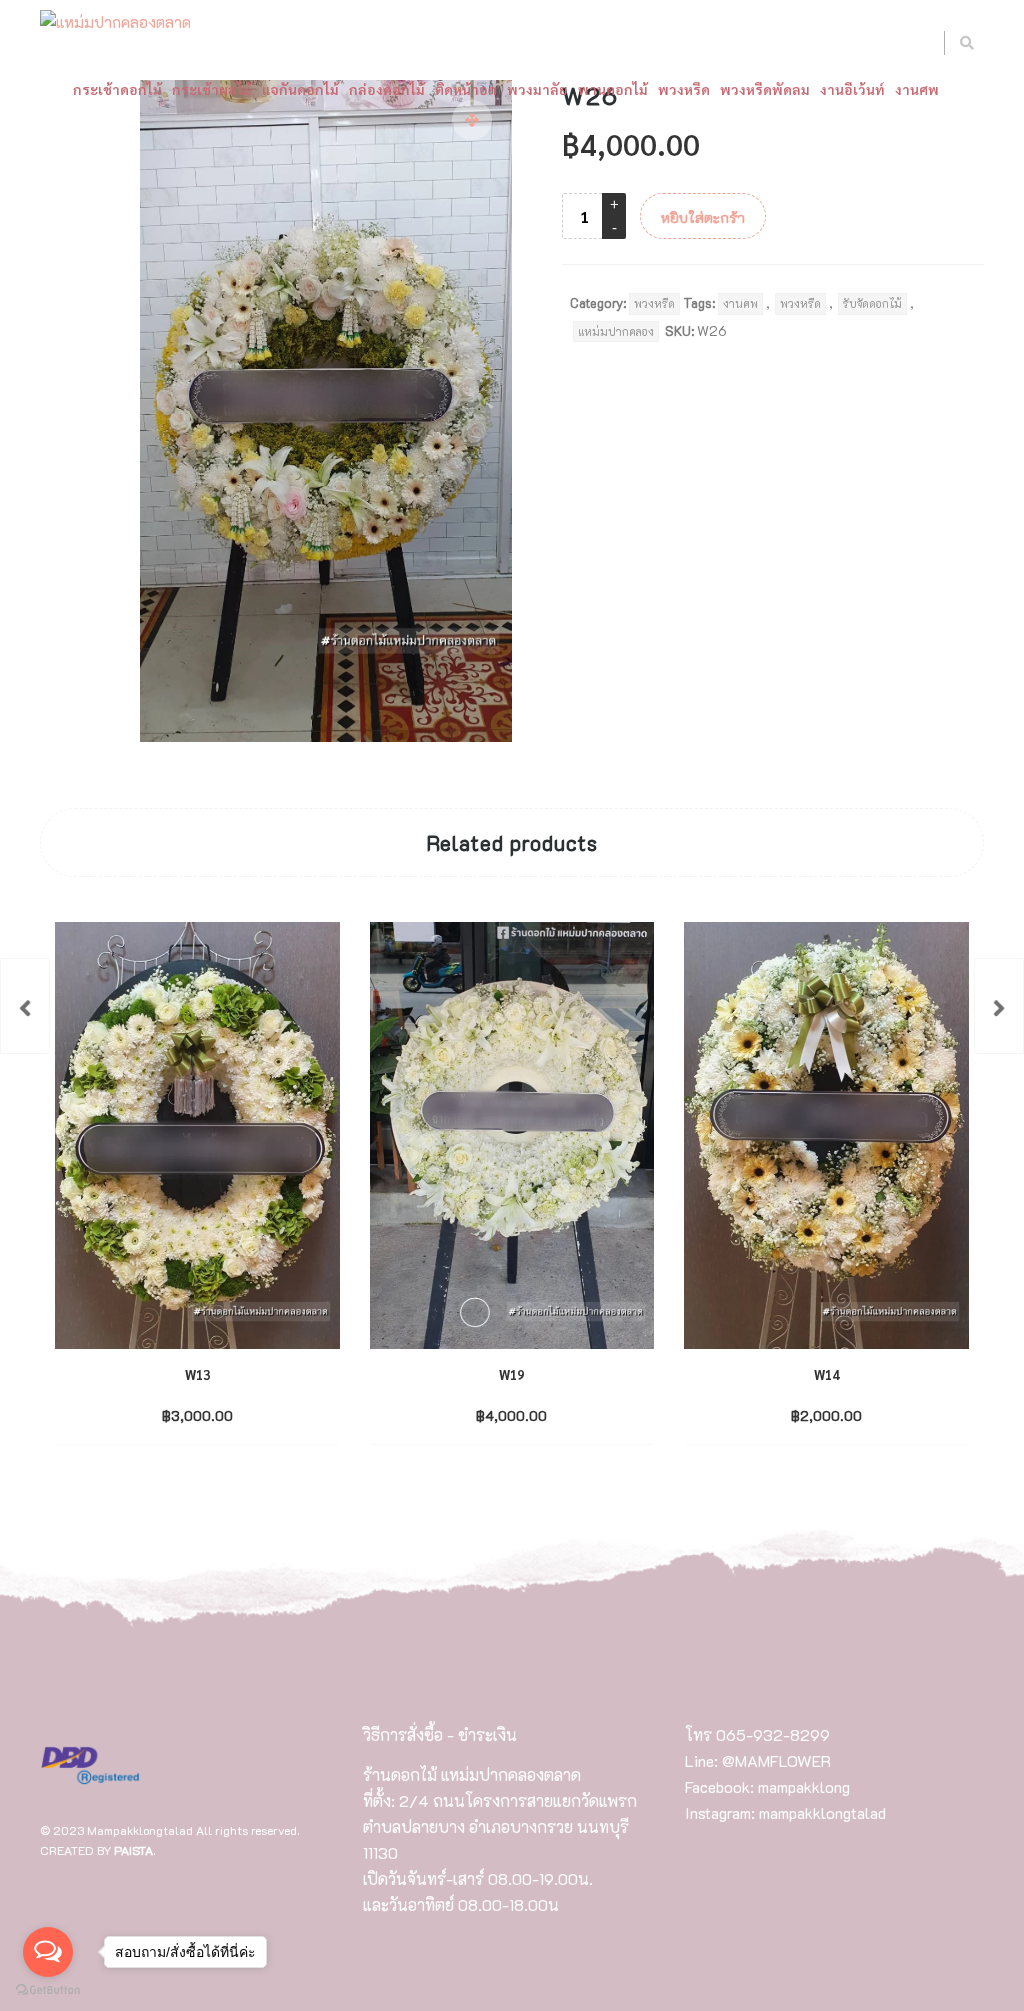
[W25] (25, 1006)
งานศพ (917, 89)
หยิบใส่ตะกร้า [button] (179, 1414)
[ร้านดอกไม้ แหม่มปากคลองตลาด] (115, 23)
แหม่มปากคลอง (616, 331)
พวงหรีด (684, 89)
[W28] (999, 1006)
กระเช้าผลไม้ (212, 89)
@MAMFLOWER (776, 1760)
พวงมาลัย (537, 89)
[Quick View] (238, 1414)
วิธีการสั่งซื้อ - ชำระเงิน (440, 1734)
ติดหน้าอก (466, 89)
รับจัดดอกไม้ (872, 303)
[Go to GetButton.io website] (48, 1990)
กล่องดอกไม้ (387, 89)
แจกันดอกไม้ (300, 89)
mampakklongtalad (822, 1812)
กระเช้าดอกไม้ (117, 89)
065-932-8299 (773, 1734)
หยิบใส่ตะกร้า (703, 217)
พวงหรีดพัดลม (765, 89)
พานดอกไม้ (613, 89)
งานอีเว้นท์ (852, 89)
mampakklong (804, 1786)
